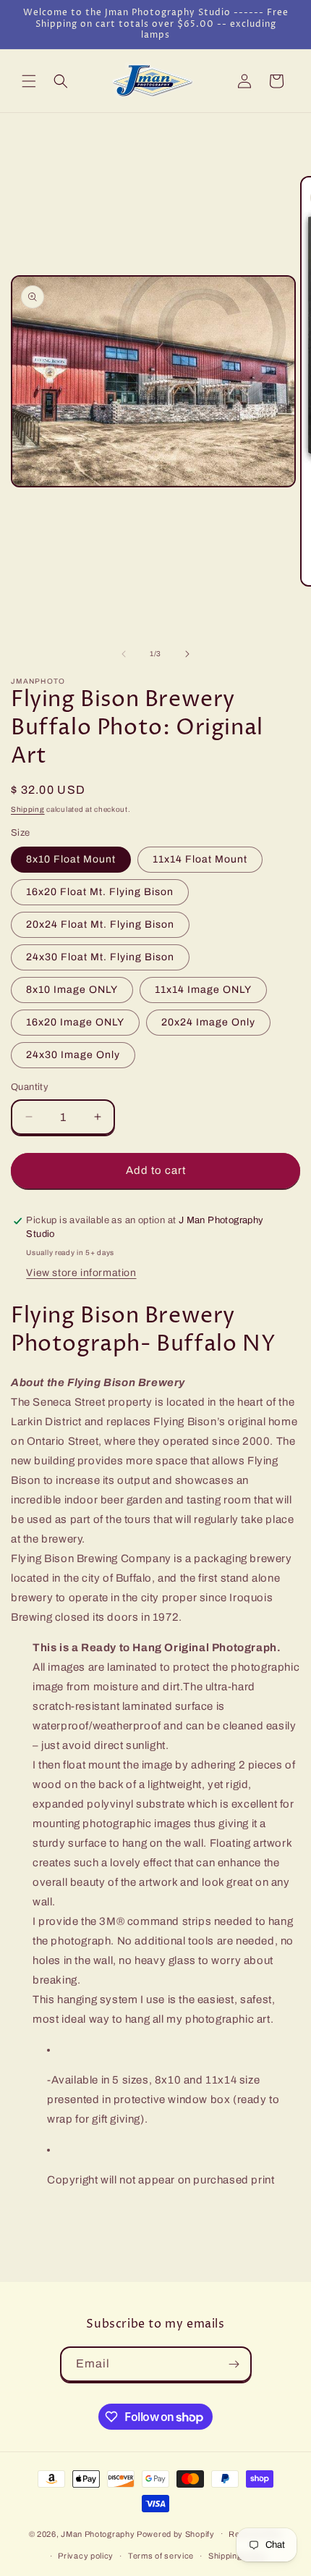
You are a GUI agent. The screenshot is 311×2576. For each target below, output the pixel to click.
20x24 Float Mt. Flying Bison (100, 924)
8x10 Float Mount (71, 859)
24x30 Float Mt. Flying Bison (100, 957)
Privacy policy (86, 2556)
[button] (29, 81)
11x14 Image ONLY (203, 990)
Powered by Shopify (176, 2533)
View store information (81, 1273)
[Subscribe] (234, 2364)
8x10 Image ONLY (72, 990)
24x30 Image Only (73, 1055)
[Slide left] (124, 654)
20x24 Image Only (208, 1022)
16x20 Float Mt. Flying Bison (100, 892)
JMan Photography (99, 2533)
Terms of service (161, 2556)
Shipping (28, 809)
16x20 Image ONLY (75, 1022)
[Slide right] (187, 654)
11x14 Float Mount (200, 859)
